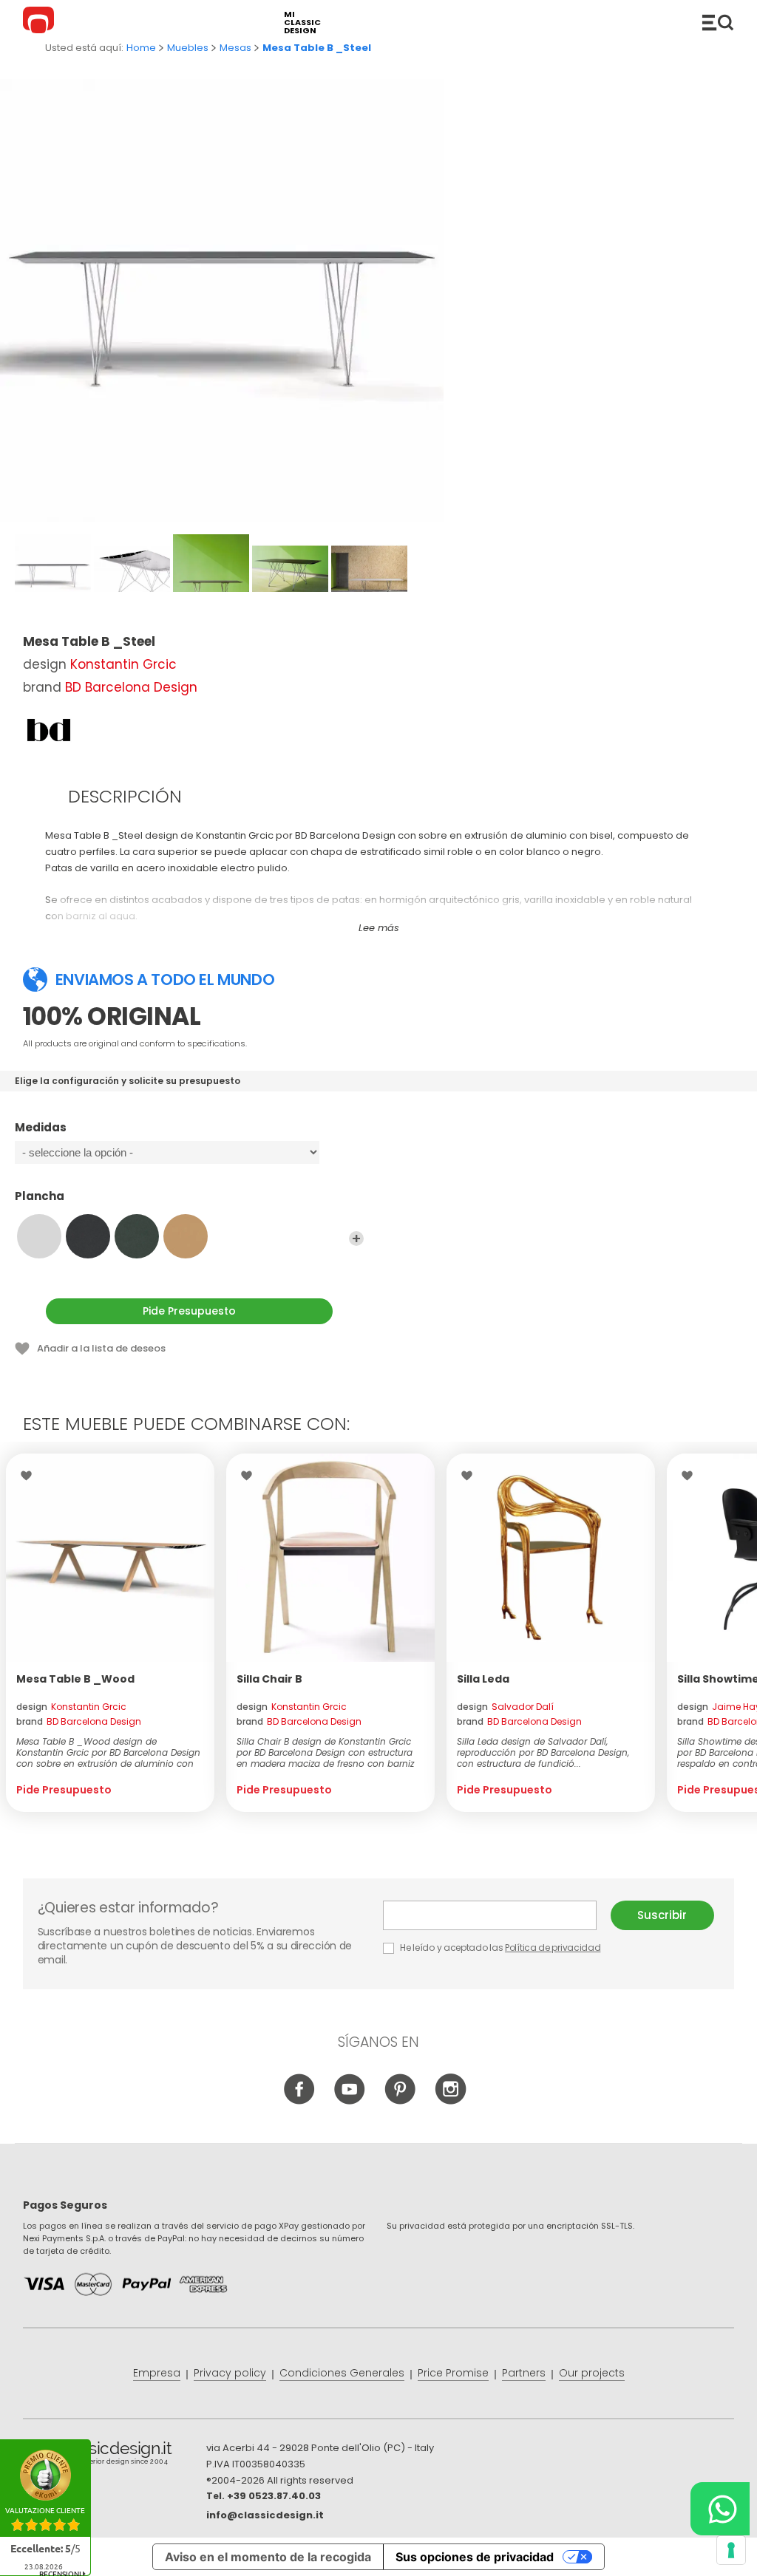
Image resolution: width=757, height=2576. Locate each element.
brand (79, 1721)
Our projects (592, 2373)
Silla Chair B (269, 1679)
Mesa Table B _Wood (75, 1679)
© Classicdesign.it (115, 2456)
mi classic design (302, 23)
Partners (524, 2373)
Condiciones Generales (342, 2373)
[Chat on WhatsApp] (720, 2509)
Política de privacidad (553, 1948)
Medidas (41, 1128)
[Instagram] (451, 2102)
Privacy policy (230, 2373)
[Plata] (39, 1236)
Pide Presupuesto (189, 1311)
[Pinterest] (400, 2102)
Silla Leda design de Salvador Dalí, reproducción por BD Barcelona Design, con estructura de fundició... (543, 1752)
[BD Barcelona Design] (49, 730)
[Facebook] (300, 2102)
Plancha (40, 1197)
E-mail (497, 1915)
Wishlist (30, 1476)
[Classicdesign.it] (41, 22)
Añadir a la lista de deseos (101, 1348)
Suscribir (662, 1915)
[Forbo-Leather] (186, 1236)
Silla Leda (483, 1679)
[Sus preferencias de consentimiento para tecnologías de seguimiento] (731, 2550)
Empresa (157, 2373)
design (71, 1707)
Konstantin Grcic (123, 664)
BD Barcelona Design (131, 687)
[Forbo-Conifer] (137, 1236)
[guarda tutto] (356, 1238)
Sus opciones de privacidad (475, 2557)
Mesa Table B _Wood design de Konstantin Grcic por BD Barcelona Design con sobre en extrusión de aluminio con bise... (108, 1752)
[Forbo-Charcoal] (88, 1236)
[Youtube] (350, 2102)
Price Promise (453, 2373)
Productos (718, 22)
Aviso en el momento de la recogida (268, 2557)
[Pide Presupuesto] (110, 1558)
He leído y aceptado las (500, 1948)
